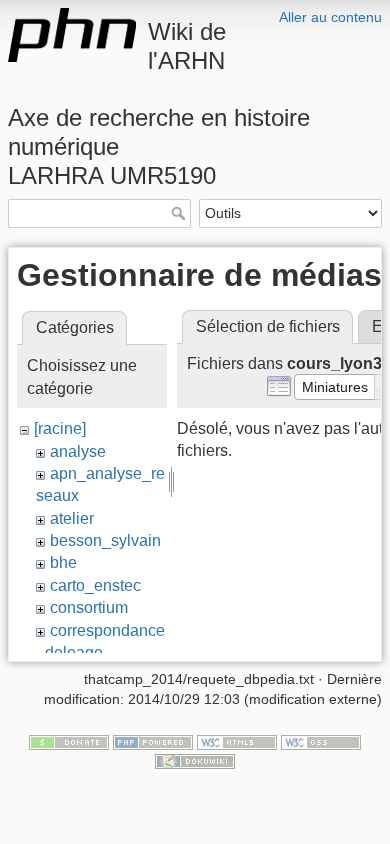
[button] (335, 387)
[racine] (60, 428)
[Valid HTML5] (237, 741)
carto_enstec (95, 585)
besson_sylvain (105, 540)
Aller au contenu (330, 17)
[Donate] (69, 741)
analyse (78, 451)
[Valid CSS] (321, 741)
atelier (72, 518)
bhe (63, 562)
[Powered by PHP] (153, 741)
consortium (89, 607)
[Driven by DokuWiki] (195, 760)
